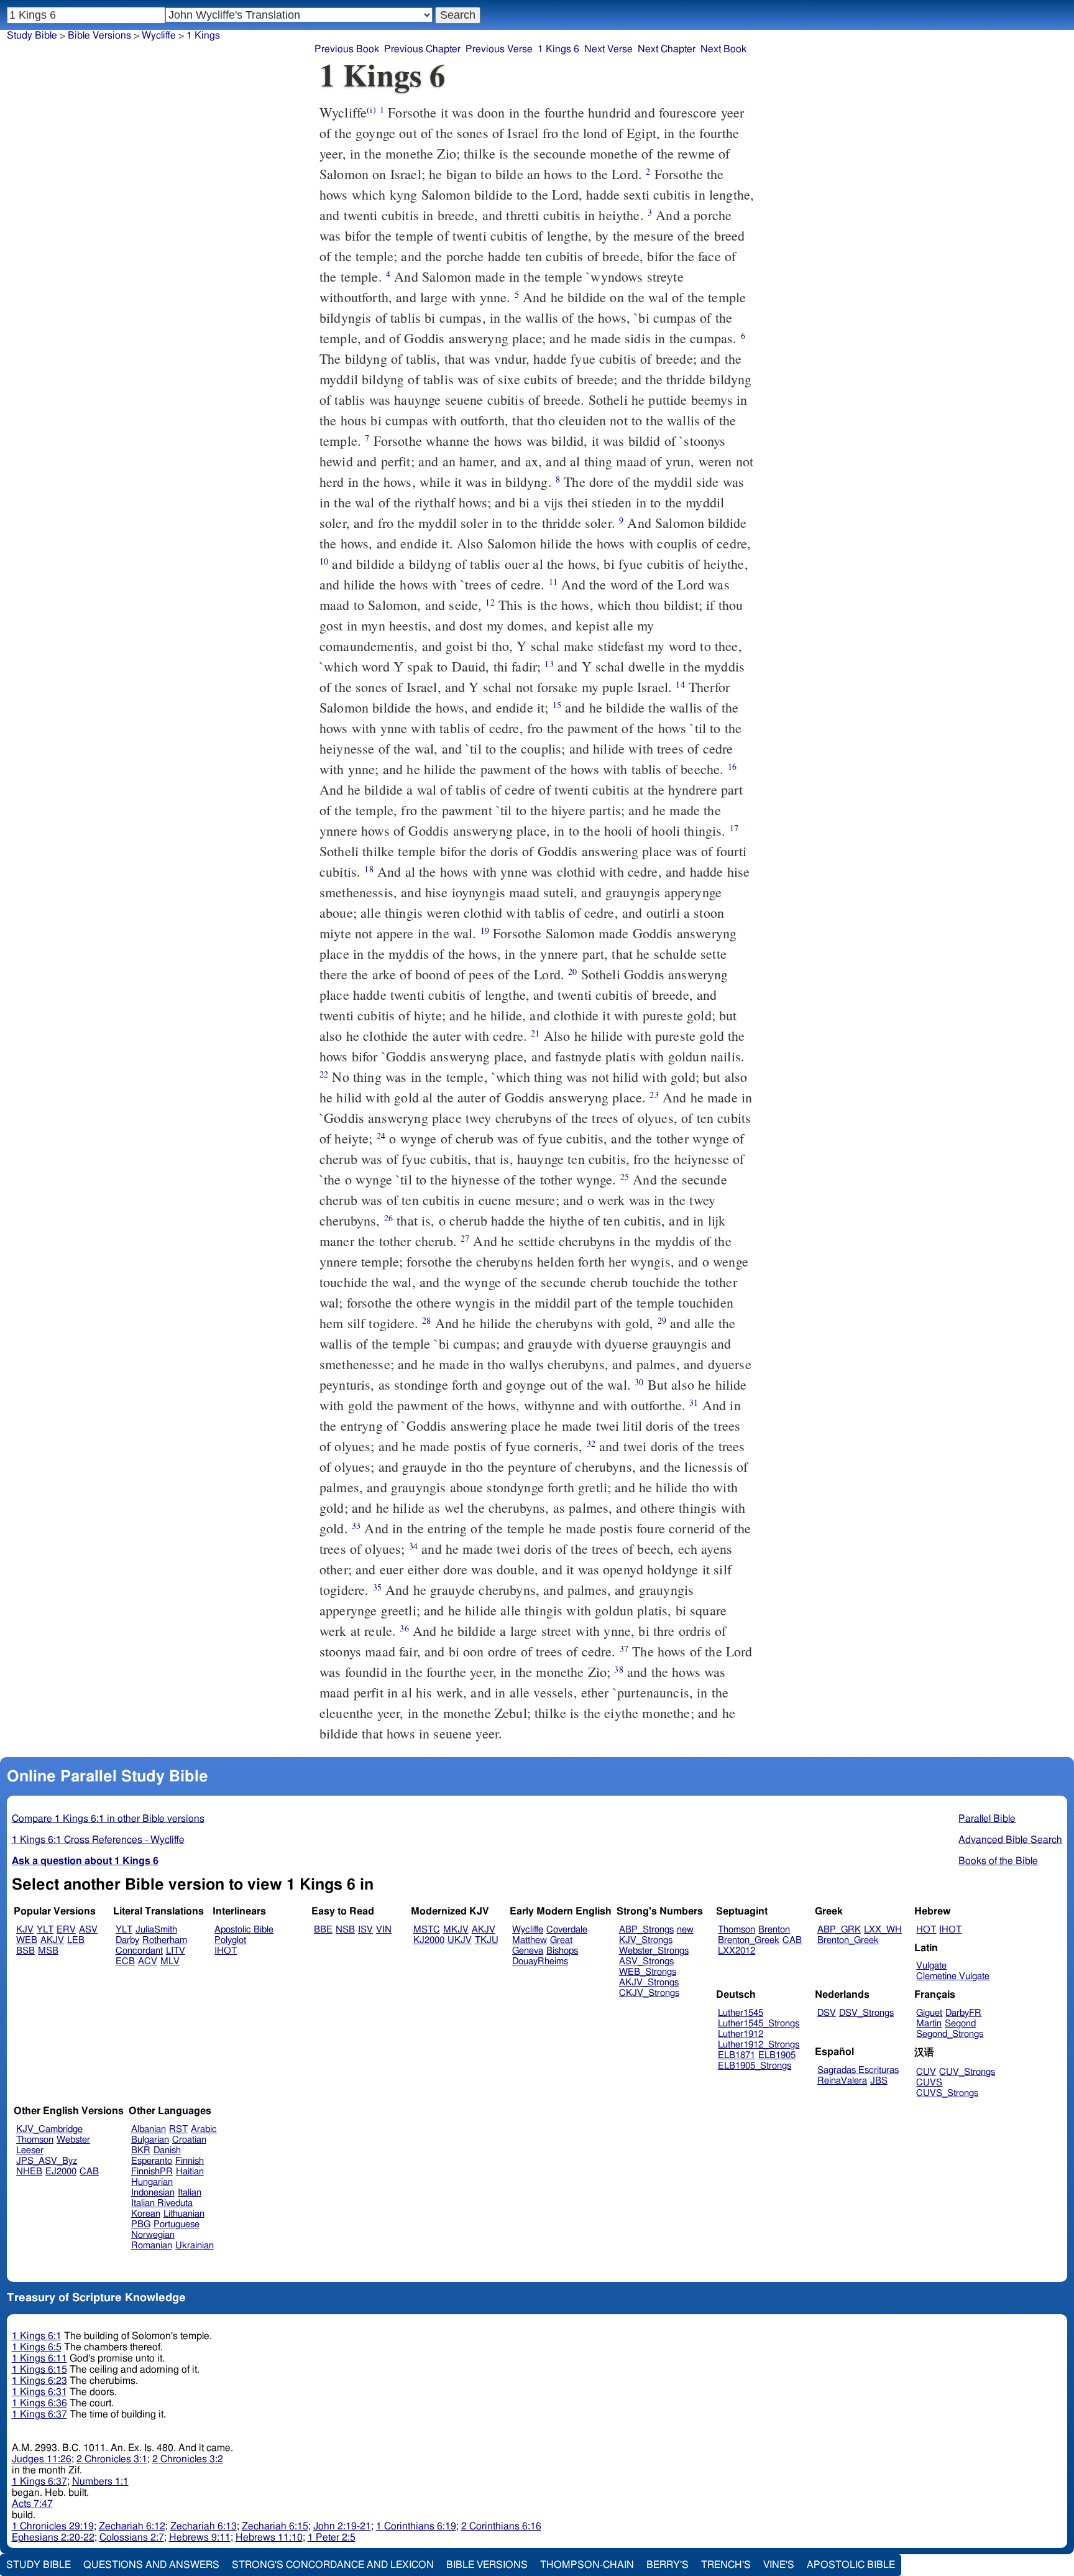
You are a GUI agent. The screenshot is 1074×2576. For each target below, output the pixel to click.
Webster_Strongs (654, 1951)
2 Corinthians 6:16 (501, 2526)
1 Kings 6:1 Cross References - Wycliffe (98, 1840)
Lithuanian (184, 2214)
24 (381, 1136)
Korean (146, 2214)
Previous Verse (499, 49)
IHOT (226, 1951)
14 (680, 684)
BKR (141, 2150)
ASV (88, 1930)
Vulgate (931, 1966)
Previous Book (347, 49)
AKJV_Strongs (649, 1983)
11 (553, 582)
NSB (345, 1930)
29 (662, 1320)
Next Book (723, 49)
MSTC (427, 1930)
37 (624, 1649)
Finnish (190, 2161)
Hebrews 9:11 (200, 2537)
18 (369, 869)
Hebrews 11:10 (269, 2537)
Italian (190, 2193)
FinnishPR (152, 2172)
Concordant (139, 1951)
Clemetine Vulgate (953, 1976)
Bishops (562, 1951)
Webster (73, 2140)
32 (591, 1443)
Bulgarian (150, 2140)
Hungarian (152, 2182)
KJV (25, 1930)
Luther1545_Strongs (759, 2024)
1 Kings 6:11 (39, 2358)
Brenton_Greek (749, 1940)
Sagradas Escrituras (858, 2070)
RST (178, 2129)
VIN (384, 1930)
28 (426, 1320)
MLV (170, 1961)
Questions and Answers (151, 2565)
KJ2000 (429, 1940)
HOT (926, 1930)
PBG (141, 2224)
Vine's (779, 2565)
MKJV (456, 1930)
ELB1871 (737, 2055)
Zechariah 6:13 (204, 2526)
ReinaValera (842, 2081)
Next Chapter (667, 49)
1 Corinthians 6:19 (416, 2526)
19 (485, 930)
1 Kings (203, 35)
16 (732, 766)
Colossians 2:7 (132, 2537)
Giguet (929, 2013)
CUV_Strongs (967, 2072)
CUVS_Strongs (947, 2093)
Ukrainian (195, 2246)
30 (639, 1382)
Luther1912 (741, 2034)
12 (490, 602)
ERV (66, 1930)
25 (625, 1177)
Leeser (30, 2150)
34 (413, 1546)
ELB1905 (777, 2055)
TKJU (487, 1940)
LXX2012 (737, 1951)
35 (377, 1587)
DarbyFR (963, 2013)
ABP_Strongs (646, 1930)
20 (572, 972)
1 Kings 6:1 (37, 2336)
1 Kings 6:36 (39, 2403)
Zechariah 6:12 (132, 2526)
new (685, 1930)
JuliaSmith (156, 1930)
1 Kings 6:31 (39, 2392)
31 (694, 1402)
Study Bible (32, 35)
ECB (125, 1961)
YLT (45, 1930)
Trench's (726, 2565)
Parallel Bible (987, 1819)
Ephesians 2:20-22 (53, 2537)
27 (465, 1238)
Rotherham (165, 1940)
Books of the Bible (998, 1861)
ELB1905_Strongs (755, 2066)
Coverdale (567, 1930)
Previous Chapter (422, 49)
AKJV (52, 1940)
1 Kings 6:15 (39, 2370)
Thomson (737, 1930)
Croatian (189, 2140)
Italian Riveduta (162, 2203)
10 (324, 561)
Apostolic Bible (851, 2565)
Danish (167, 2150)
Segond (960, 2024)
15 (557, 705)
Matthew (530, 1940)
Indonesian (153, 2193)
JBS (879, 2081)
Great (561, 1940)
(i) (371, 110)
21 (535, 1033)
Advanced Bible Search (1010, 1840)
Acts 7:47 (32, 2504)
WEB (27, 1940)
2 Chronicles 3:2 (188, 2459)
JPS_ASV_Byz (47, 2161)
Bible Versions (99, 35)
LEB (76, 1940)
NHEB (29, 2172)
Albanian (149, 2129)
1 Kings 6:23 (39, 2381)
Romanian (152, 2246)
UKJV (460, 1940)
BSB (25, 1951)
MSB (48, 1951)
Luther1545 (741, 2013)
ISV (365, 1930)
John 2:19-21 (342, 2526)
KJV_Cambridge (49, 2129)
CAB (792, 1940)
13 (549, 664)
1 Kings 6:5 (37, 2347)
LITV (176, 1951)
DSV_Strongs (866, 2013)
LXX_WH (883, 1930)
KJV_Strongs (646, 1940)
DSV (827, 2013)
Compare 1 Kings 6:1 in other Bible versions (108, 1819)
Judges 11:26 (42, 2459)
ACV (148, 1961)
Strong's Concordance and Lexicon (333, 2565)
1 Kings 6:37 (39, 2414)
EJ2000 (61, 2172)
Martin (929, 2024)
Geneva (528, 1951)
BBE (323, 1930)
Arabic (204, 2129)
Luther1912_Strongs (759, 2045)
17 (734, 828)
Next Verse (608, 49)
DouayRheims (540, 1961)
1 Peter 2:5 (332, 2537)
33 (356, 1526)
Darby (127, 1940)
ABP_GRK (839, 1930)
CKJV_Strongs (649, 1993)
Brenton (774, 1930)
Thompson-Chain (587, 2565)
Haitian (190, 2172)
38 (618, 1669)
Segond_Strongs (950, 2034)
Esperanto (152, 2161)
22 (324, 1074)
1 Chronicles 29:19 (53, 2526)
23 (654, 1095)
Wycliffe (159, 35)
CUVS (929, 2083)
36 (404, 1628)
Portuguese (177, 2224)
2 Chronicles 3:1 (112, 2459)
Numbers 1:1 (100, 2481)
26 (388, 1218)
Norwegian (153, 2235)
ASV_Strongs (646, 1961)
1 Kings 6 (558, 49)
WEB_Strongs (648, 1972)
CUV (926, 2072)
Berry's (668, 2565)
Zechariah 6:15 (275, 2526)
